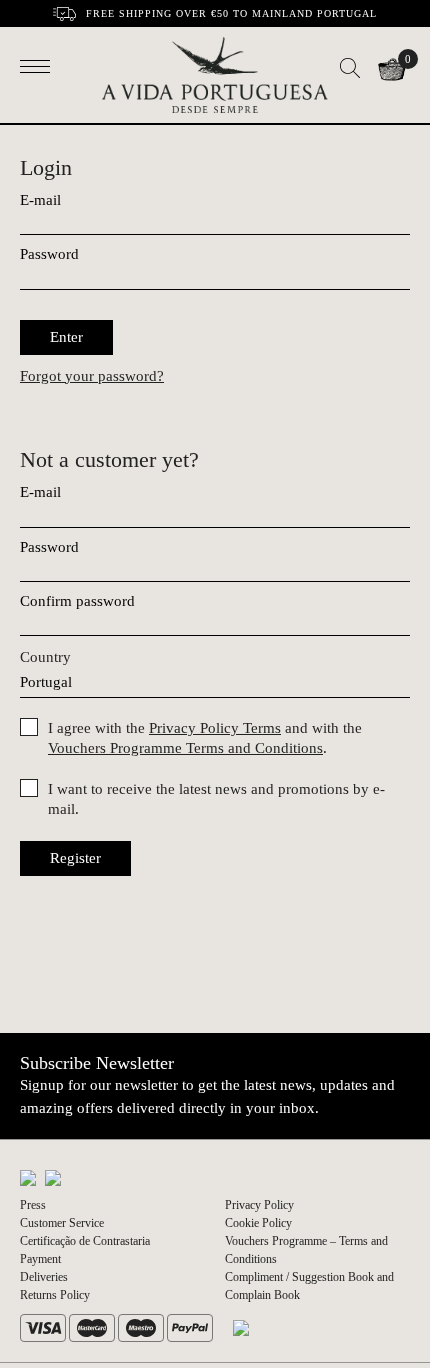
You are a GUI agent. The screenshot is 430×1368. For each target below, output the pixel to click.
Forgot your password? (92, 376)
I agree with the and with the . (205, 738)
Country (45, 657)
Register (75, 858)
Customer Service (62, 1223)
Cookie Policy (258, 1223)
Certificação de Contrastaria (85, 1241)
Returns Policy (55, 1295)
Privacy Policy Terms (215, 728)
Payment (40, 1259)
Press (33, 1205)
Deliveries (44, 1277)
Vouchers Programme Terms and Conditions (185, 748)
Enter (66, 337)
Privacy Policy (259, 1205)
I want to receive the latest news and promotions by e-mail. (216, 799)
